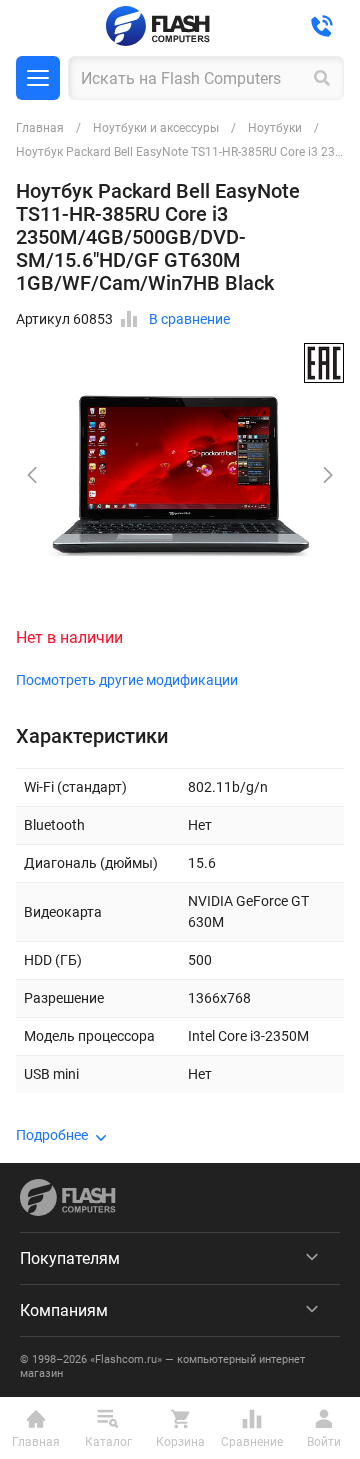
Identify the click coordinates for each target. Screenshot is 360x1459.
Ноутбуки (275, 128)
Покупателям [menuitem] (70, 1258)
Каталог (38, 78)
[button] (328, 475)
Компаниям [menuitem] (64, 1310)
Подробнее (52, 1135)
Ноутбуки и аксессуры (156, 128)
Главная (40, 128)
